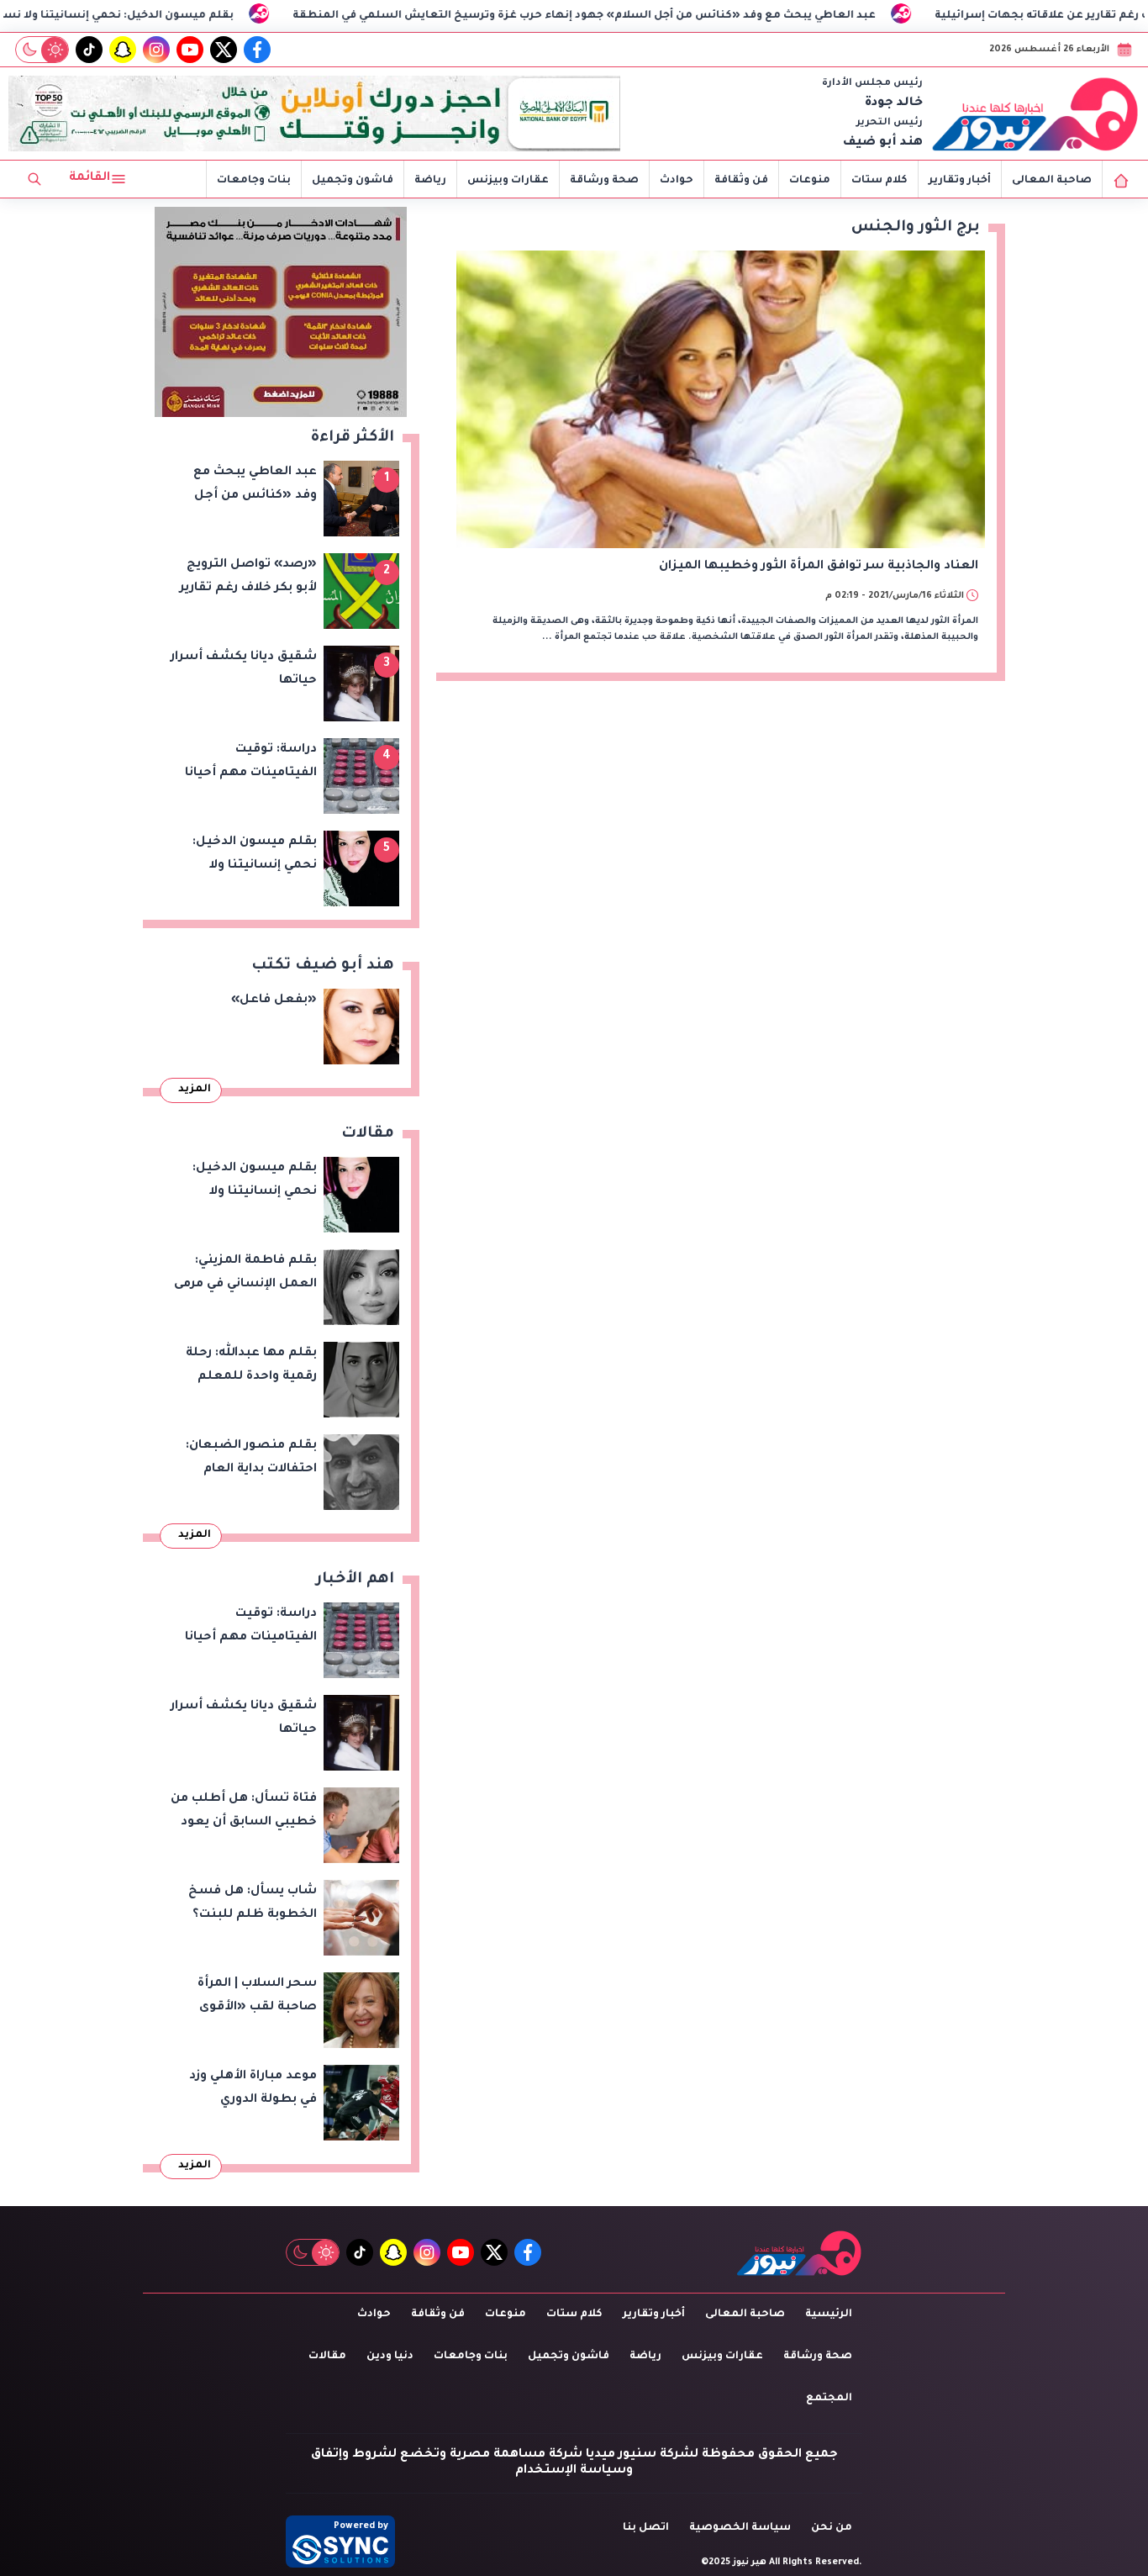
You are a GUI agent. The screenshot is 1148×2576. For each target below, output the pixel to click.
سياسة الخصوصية (740, 2528)
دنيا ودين (390, 2357)
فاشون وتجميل (353, 181)
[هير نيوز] (1035, 113)
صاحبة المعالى (1052, 181)
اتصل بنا (646, 2528)
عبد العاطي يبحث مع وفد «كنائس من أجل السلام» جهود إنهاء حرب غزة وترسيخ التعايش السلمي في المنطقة (710, 16)
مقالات (327, 2357)
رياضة (430, 181)
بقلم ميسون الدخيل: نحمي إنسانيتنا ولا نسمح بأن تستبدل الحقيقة (181, 16)
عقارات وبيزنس (508, 181)
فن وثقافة (741, 181)
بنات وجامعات (254, 181)
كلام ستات (879, 181)
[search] (34, 179)
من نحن (832, 2528)
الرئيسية (829, 2315)
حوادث (677, 181)
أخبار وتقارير (960, 181)
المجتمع (829, 2399)
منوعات (810, 181)
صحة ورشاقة (604, 181)
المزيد (195, 1090)
